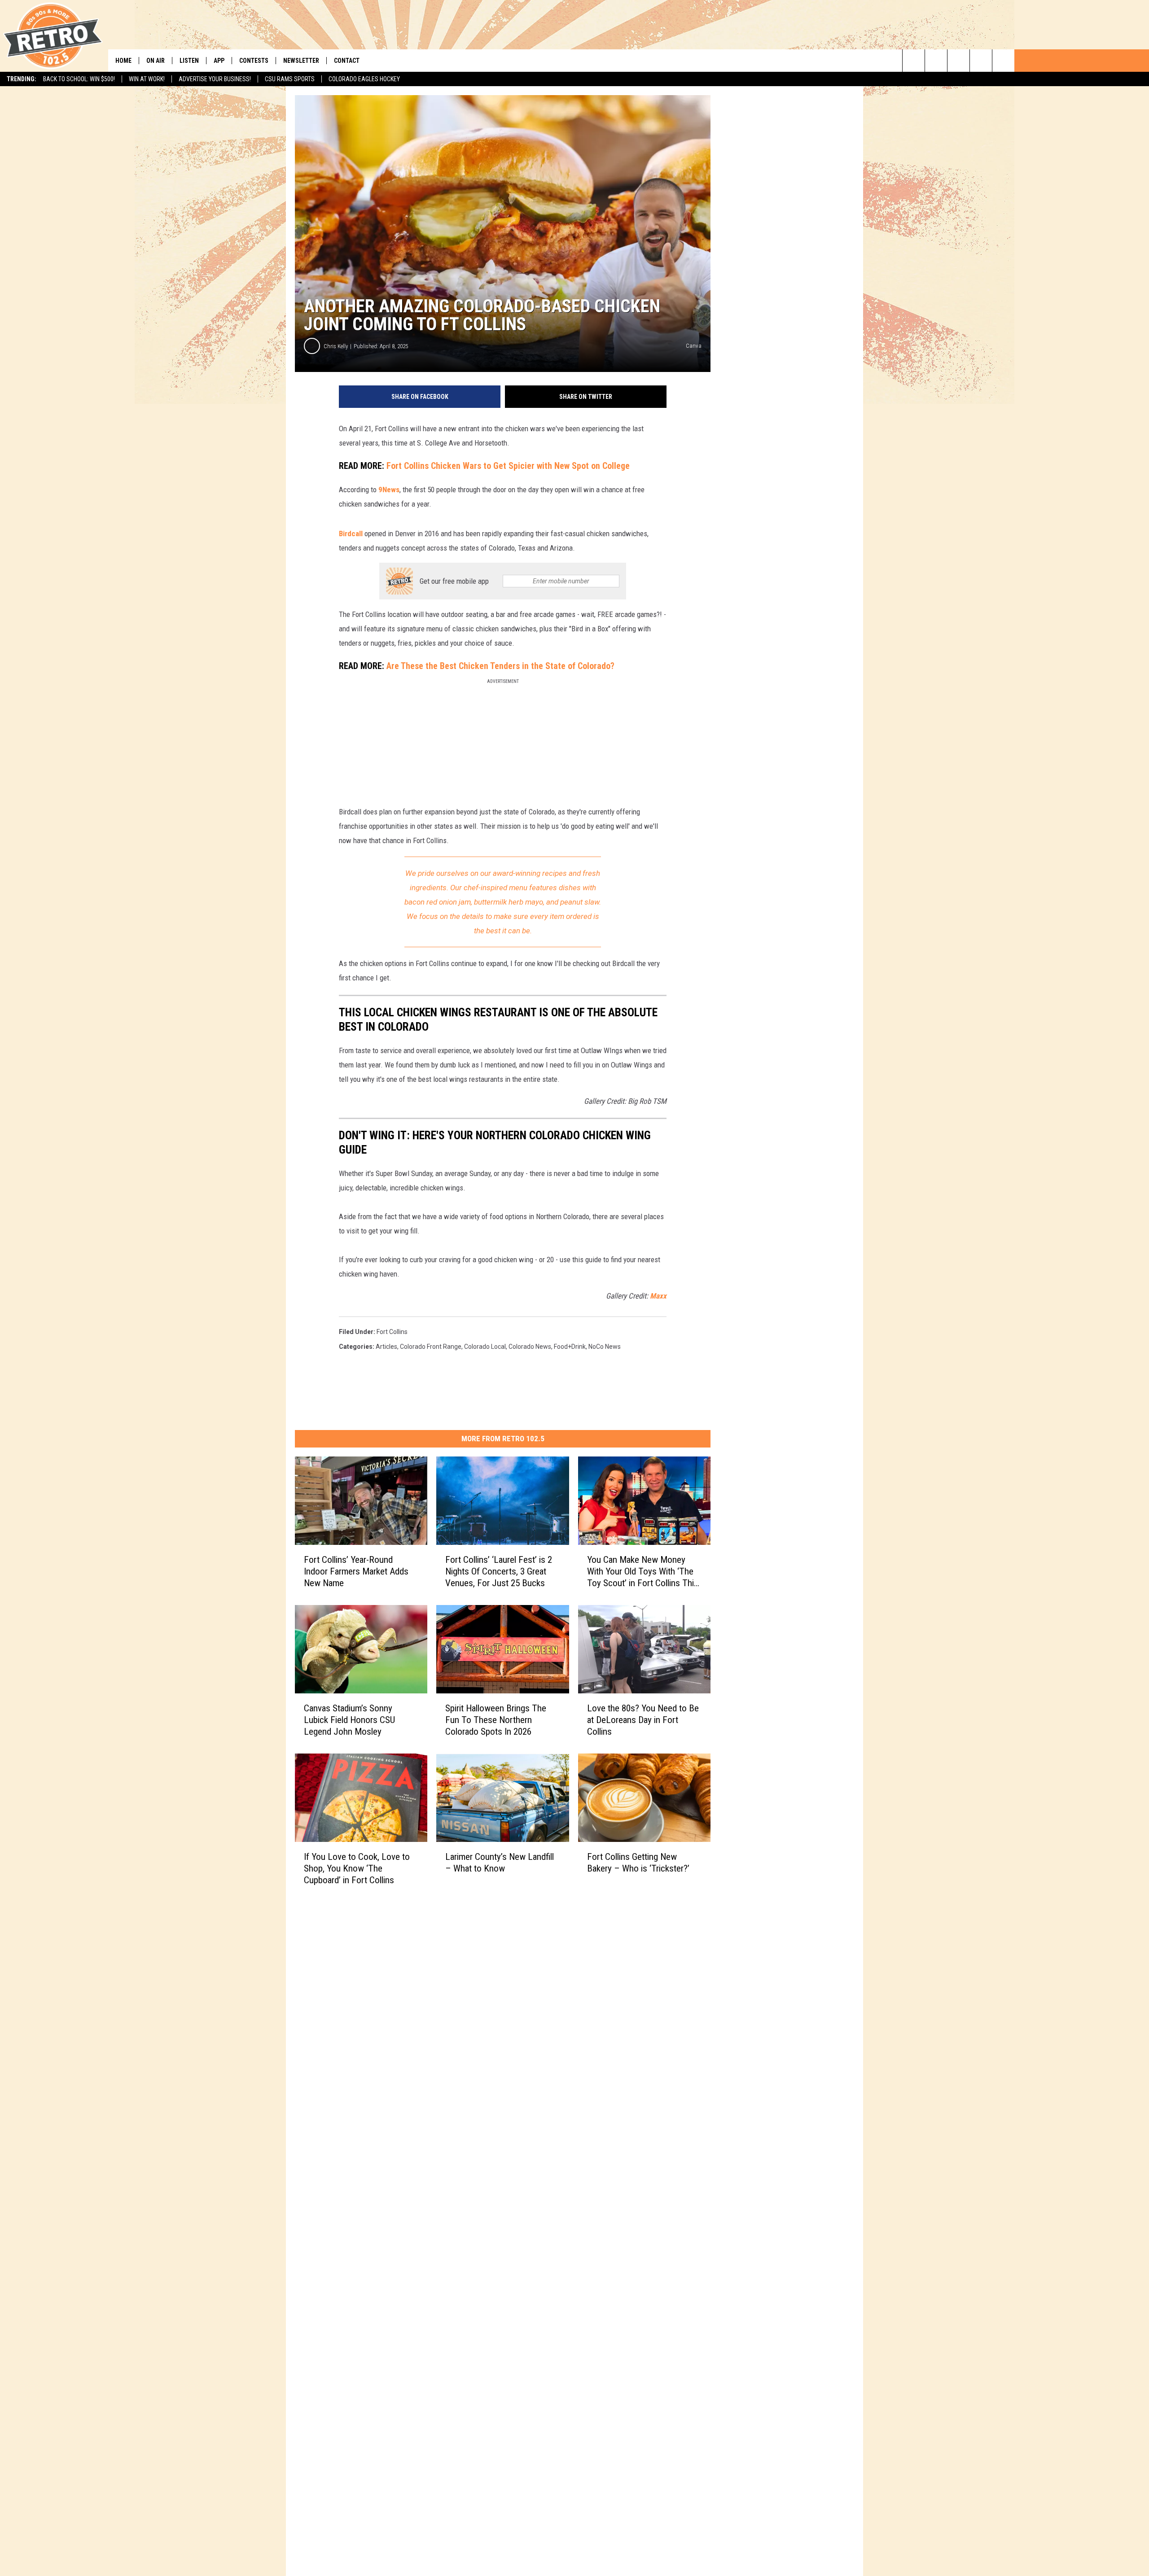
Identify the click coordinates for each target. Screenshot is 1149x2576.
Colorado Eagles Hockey (364, 79)
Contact (347, 61)
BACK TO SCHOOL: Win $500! (79, 79)
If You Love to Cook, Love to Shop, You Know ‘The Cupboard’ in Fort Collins (357, 1868)
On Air (156, 61)
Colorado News (530, 1347)
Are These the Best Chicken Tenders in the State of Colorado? (499, 666)
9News (389, 490)
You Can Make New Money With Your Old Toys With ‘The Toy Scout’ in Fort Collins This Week (643, 1572)
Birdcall (351, 534)
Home (123, 61)
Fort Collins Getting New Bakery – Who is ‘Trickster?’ (638, 1863)
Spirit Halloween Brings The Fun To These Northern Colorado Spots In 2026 (496, 1720)
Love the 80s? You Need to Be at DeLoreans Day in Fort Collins (643, 1720)
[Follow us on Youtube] (1003, 61)
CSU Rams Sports (290, 79)
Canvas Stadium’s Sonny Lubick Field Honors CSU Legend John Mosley (349, 1720)
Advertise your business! (215, 79)
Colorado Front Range (431, 1347)
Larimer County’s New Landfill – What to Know (500, 1863)
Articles (386, 1347)
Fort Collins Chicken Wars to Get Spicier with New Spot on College (508, 466)
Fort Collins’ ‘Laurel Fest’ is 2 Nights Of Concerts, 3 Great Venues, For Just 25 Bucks (499, 1571)
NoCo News (605, 1347)
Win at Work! (147, 79)
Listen (189, 61)
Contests (254, 61)
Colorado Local (485, 1347)
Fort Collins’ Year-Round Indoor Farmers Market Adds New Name (356, 1571)
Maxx (658, 1296)
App (219, 61)
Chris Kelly (336, 346)
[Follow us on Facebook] (958, 61)
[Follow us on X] (981, 61)
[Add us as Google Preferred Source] (936, 61)
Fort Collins (392, 1332)
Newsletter (301, 61)
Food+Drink (570, 1347)
